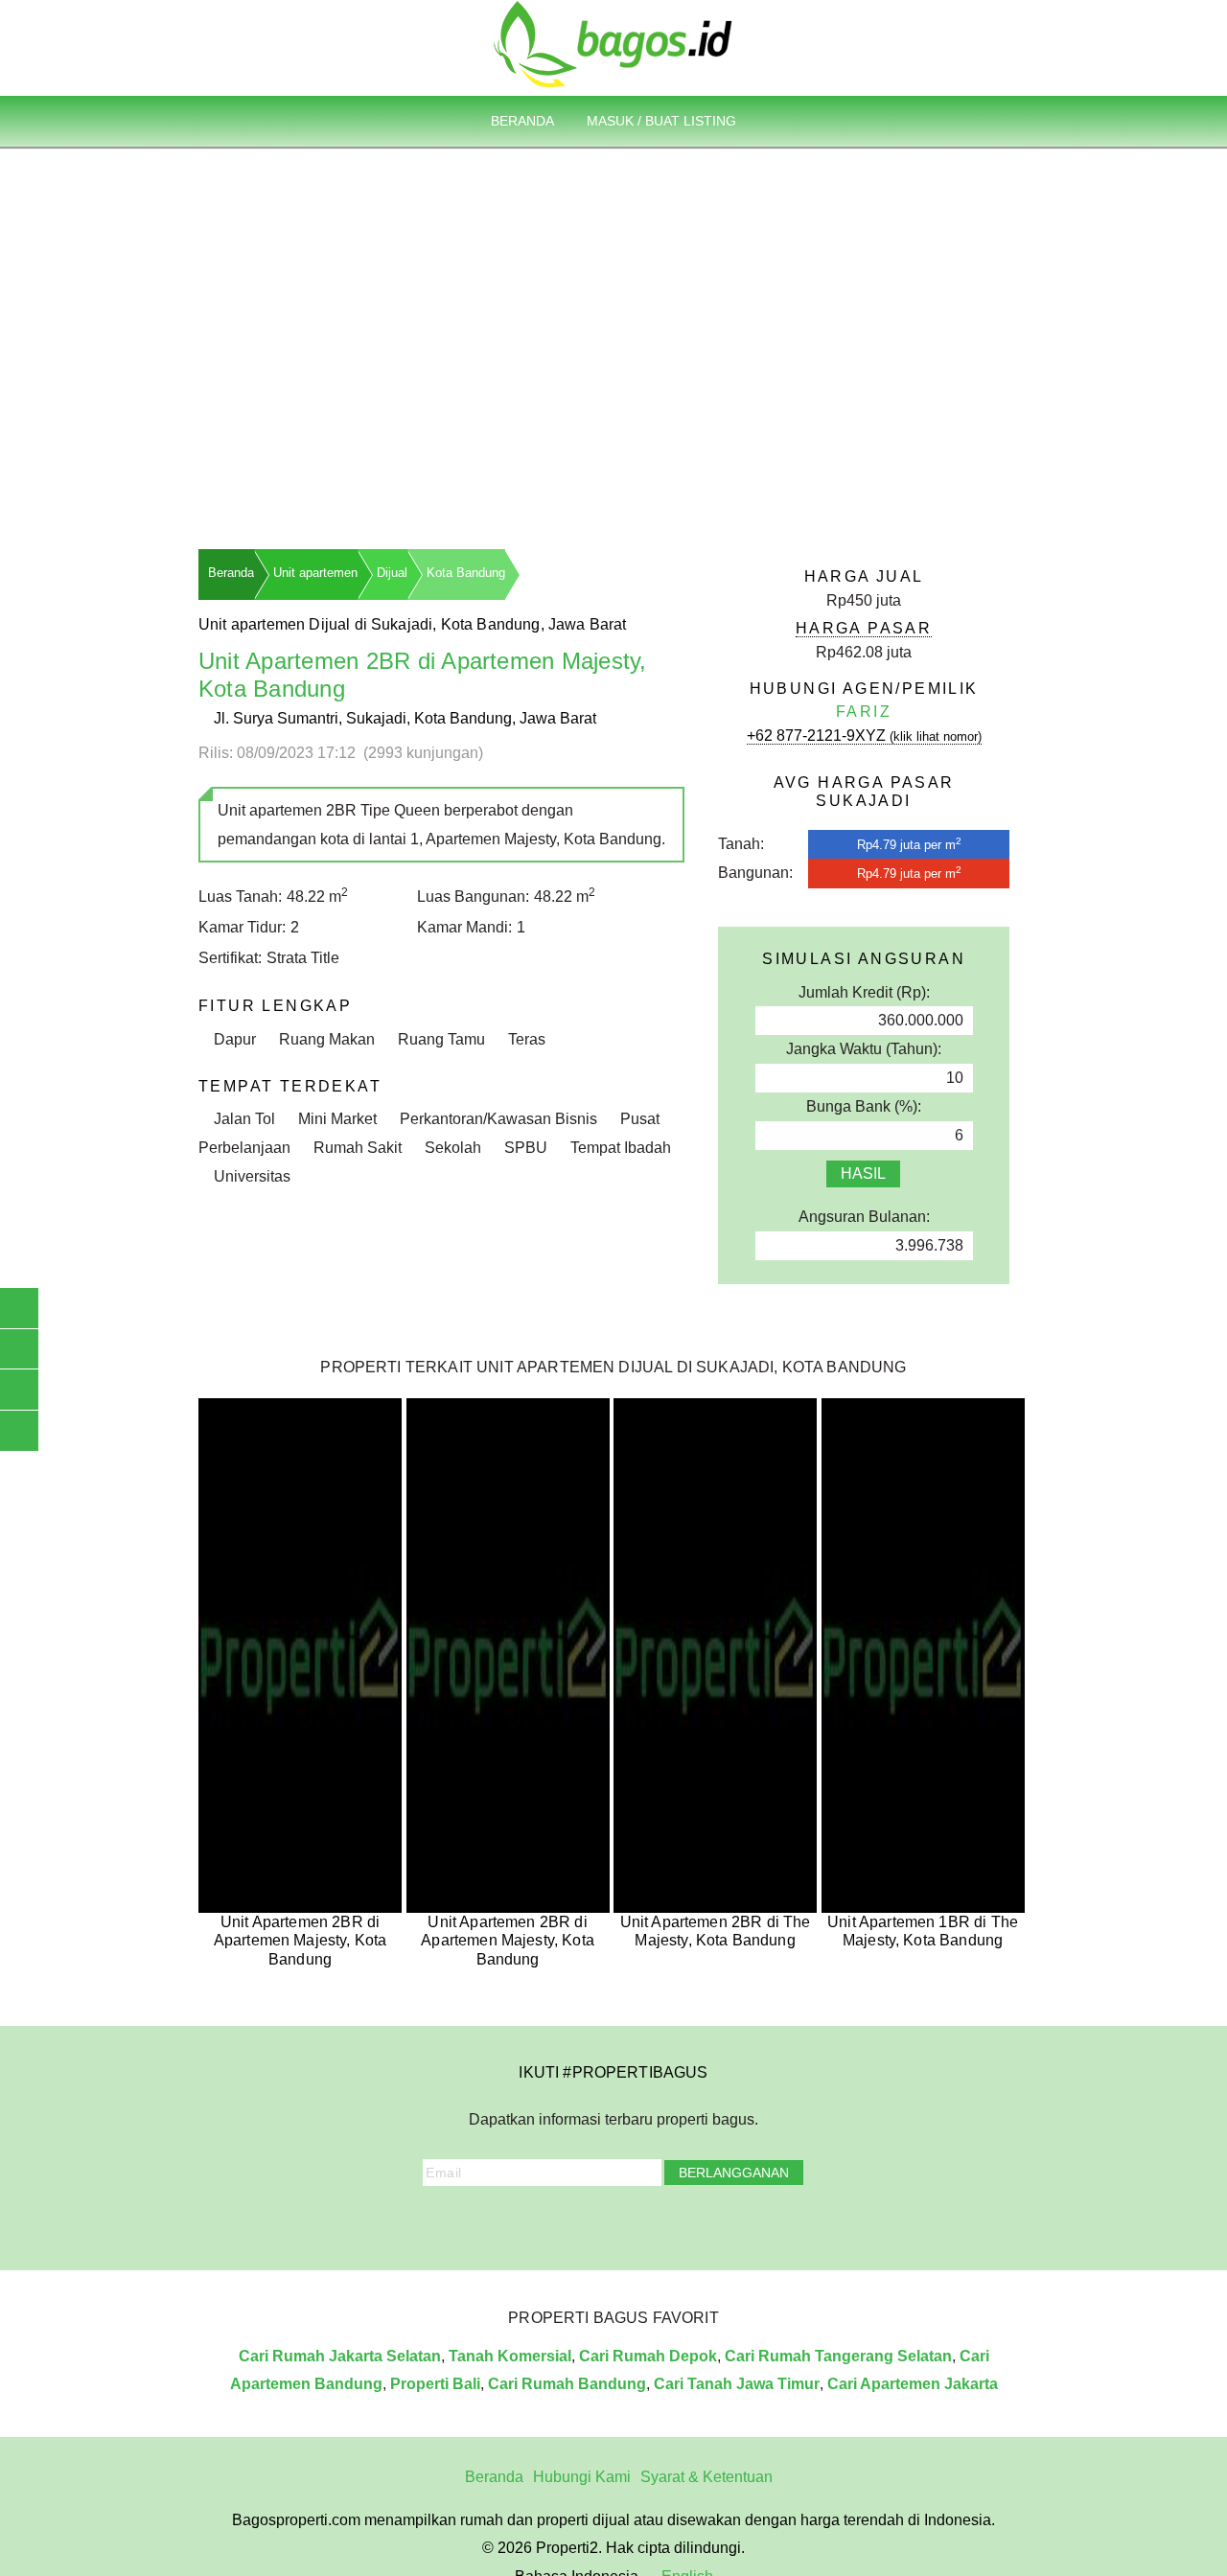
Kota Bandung (466, 573)
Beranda (522, 121)
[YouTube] (600, 2223)
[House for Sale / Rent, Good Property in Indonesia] (613, 43)
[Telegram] (681, 2223)
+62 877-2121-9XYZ (864, 736)
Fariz (864, 712)
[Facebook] (521, 2223)
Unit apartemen (315, 573)
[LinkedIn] (627, 2223)
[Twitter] (573, 2223)
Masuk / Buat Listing (661, 121)
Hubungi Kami (582, 2477)
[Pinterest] (654, 2223)
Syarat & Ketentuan (706, 2477)
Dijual (392, 573)
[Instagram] (547, 2223)
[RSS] (706, 2223)
